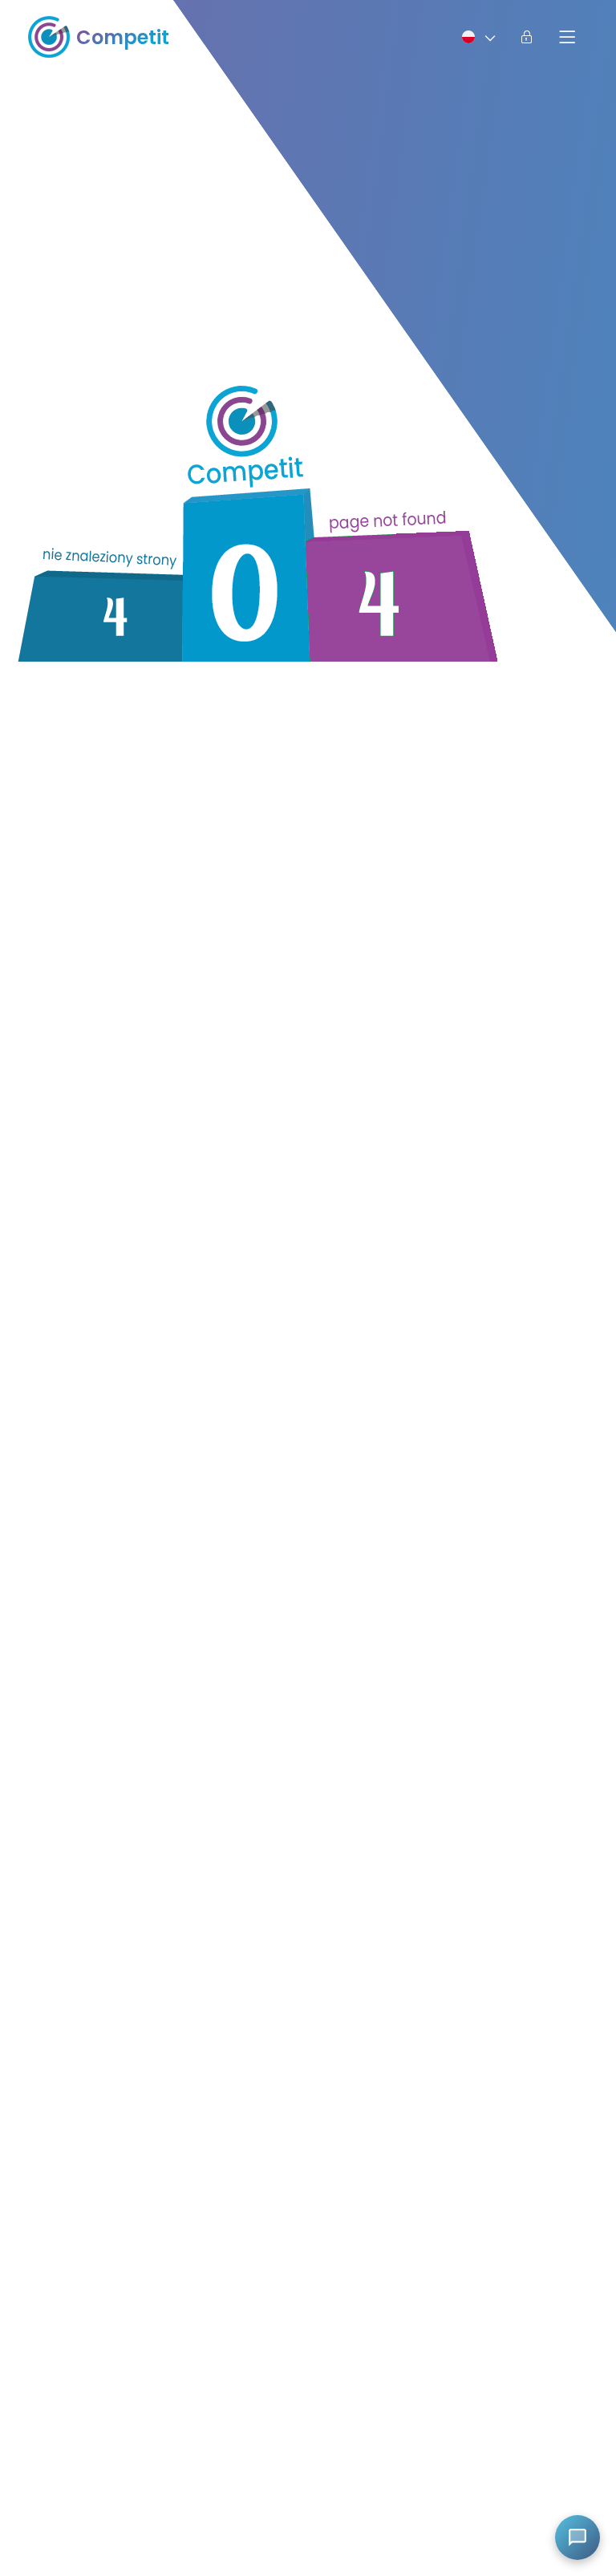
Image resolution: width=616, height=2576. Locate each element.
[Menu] (567, 37)
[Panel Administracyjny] (527, 37)
